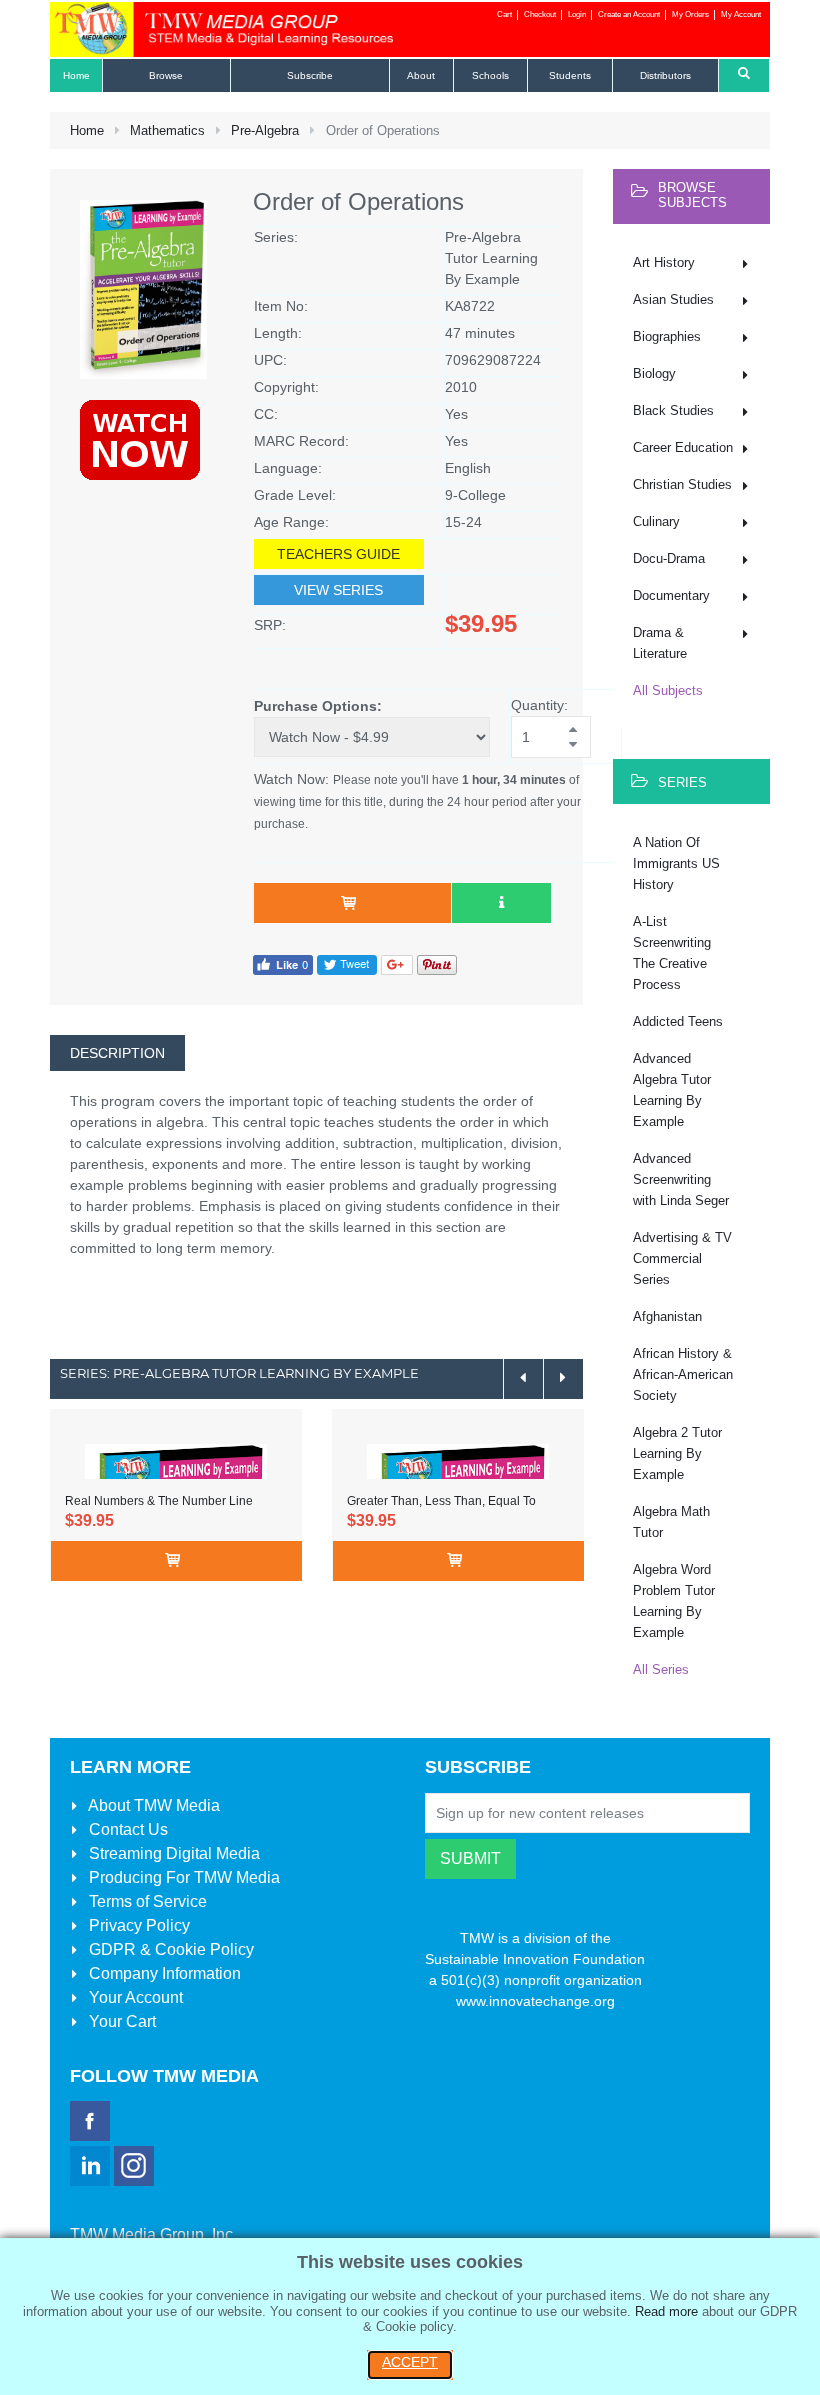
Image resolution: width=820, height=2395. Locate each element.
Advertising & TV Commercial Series (682, 1258)
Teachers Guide (338, 554)
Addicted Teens (678, 1021)
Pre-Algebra (265, 130)
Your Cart (120, 2021)
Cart (504, 14)
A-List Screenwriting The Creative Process (672, 953)
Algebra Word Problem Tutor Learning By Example (674, 1601)
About (152, 1805)
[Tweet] (347, 963)
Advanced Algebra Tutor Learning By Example (672, 1090)
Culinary (656, 521)
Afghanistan (667, 1316)
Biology (654, 373)
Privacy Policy (137, 1925)
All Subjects (668, 690)
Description (117, 1053)
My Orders (690, 14)
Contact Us (126, 1829)
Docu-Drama (669, 558)
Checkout (540, 14)
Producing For (182, 1877)
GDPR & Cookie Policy (169, 1949)
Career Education (683, 447)
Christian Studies (682, 484)
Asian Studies (673, 299)
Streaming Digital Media (172, 1853)
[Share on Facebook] (283, 963)
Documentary (671, 595)
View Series (338, 590)
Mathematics (167, 130)
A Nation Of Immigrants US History (676, 863)
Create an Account (629, 14)
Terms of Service (146, 1901)
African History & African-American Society (683, 1374)
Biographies (667, 336)
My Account (741, 14)
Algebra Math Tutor (671, 1522)
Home (87, 130)
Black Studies (673, 410)
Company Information (163, 1973)
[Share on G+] (397, 963)
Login (577, 14)
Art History (664, 262)
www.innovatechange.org (535, 2001)
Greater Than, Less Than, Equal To (441, 1501)
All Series (661, 1669)
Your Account (134, 1997)
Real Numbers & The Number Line (159, 1501)
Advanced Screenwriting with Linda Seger (681, 1179)
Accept (410, 2362)
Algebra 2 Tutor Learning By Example (677, 1453)
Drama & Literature (660, 643)
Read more (666, 2311)
